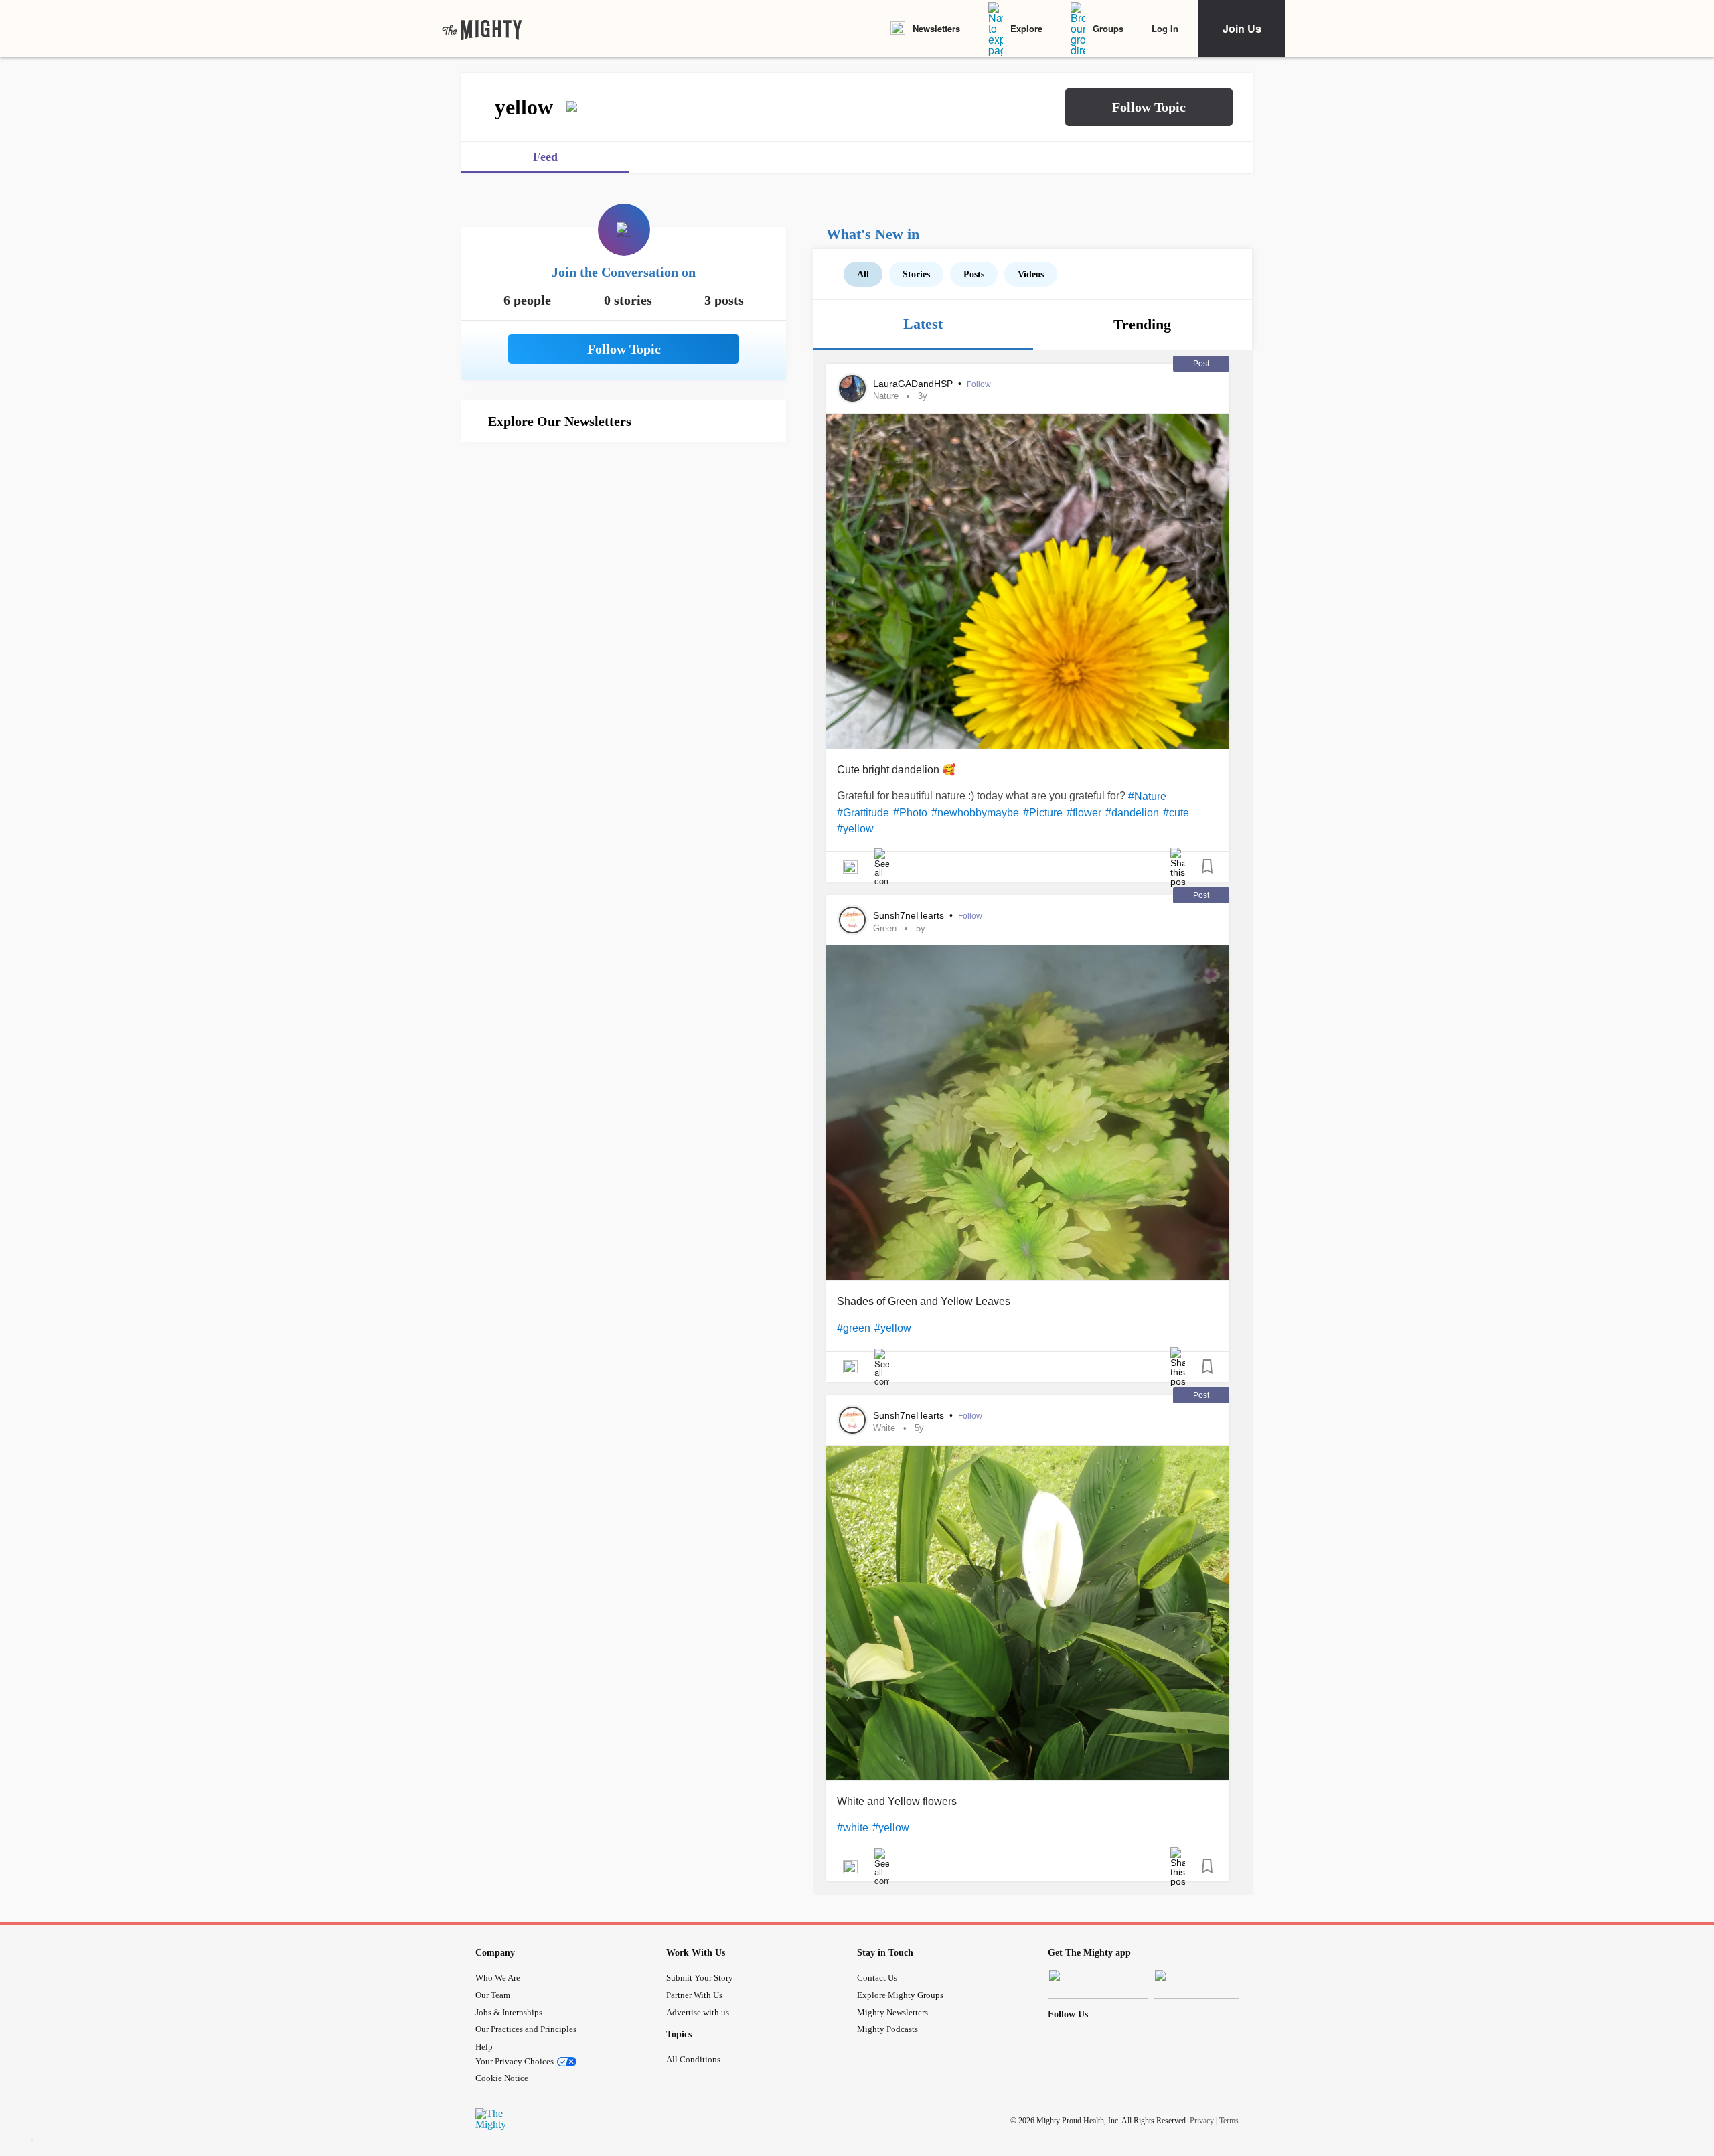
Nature (886, 396)
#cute (1176, 813)
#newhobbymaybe (975, 813)
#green (854, 1328)
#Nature (1147, 796)
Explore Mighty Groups (900, 1995)
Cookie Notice (502, 2078)
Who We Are (498, 1978)
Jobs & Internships (509, 2012)
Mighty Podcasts (887, 2029)
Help (484, 2047)
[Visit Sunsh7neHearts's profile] (852, 920)
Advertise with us (698, 2012)
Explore (1026, 28)
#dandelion (1132, 813)
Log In (1165, 28)
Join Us (1242, 28)
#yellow (855, 829)
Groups (1108, 28)
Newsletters (936, 28)
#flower (1084, 813)
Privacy (1202, 2121)
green (885, 928)
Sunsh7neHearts (910, 915)
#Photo (910, 813)
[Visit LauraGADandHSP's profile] (852, 388)
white (884, 1428)
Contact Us (877, 1978)
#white (853, 1828)
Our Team (493, 1995)
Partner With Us (694, 1995)
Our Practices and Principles (526, 2029)
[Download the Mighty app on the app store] (1098, 1984)
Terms (1229, 2121)
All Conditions (693, 2059)
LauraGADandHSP (914, 384)
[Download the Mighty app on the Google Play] (1204, 1984)
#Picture (1043, 813)
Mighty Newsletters (892, 2012)
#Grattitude (863, 813)
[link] (482, 29)
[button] (1149, 107)
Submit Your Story (700, 1978)
